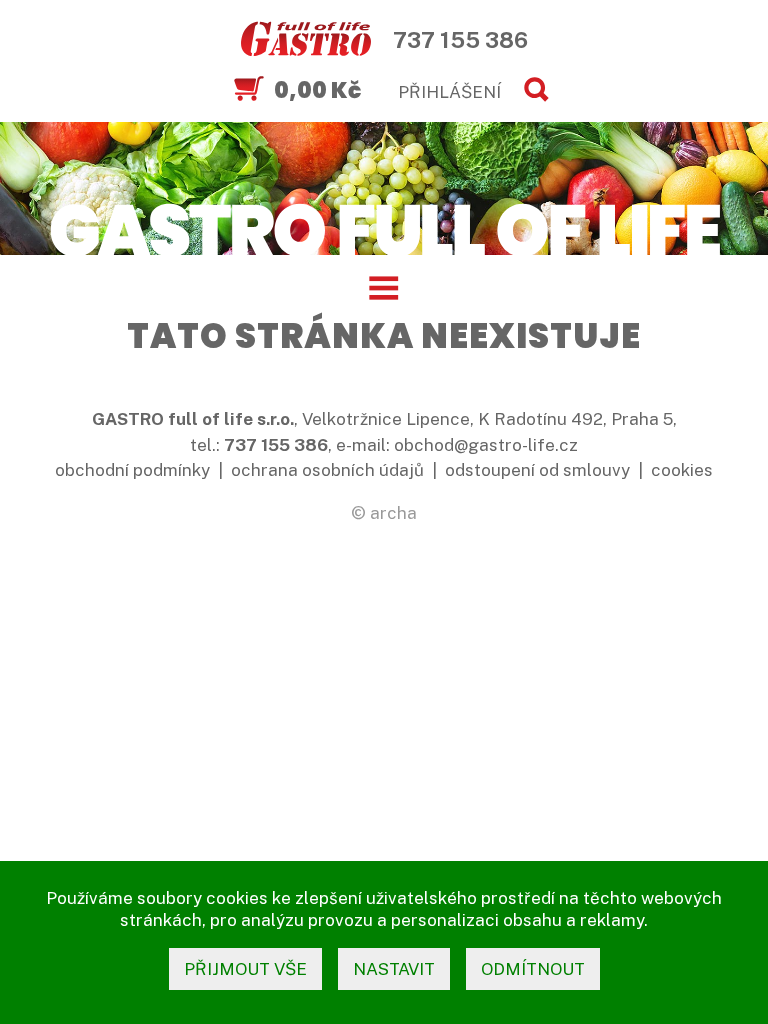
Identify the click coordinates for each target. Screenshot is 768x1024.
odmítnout (533, 969)
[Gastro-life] (306, 40)
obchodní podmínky (132, 470)
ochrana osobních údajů (327, 470)
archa (393, 513)
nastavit (394, 969)
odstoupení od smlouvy (537, 470)
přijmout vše (245, 969)
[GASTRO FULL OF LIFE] (383, 229)
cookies (682, 470)
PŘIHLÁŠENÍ (449, 92)
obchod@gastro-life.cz (486, 445)
